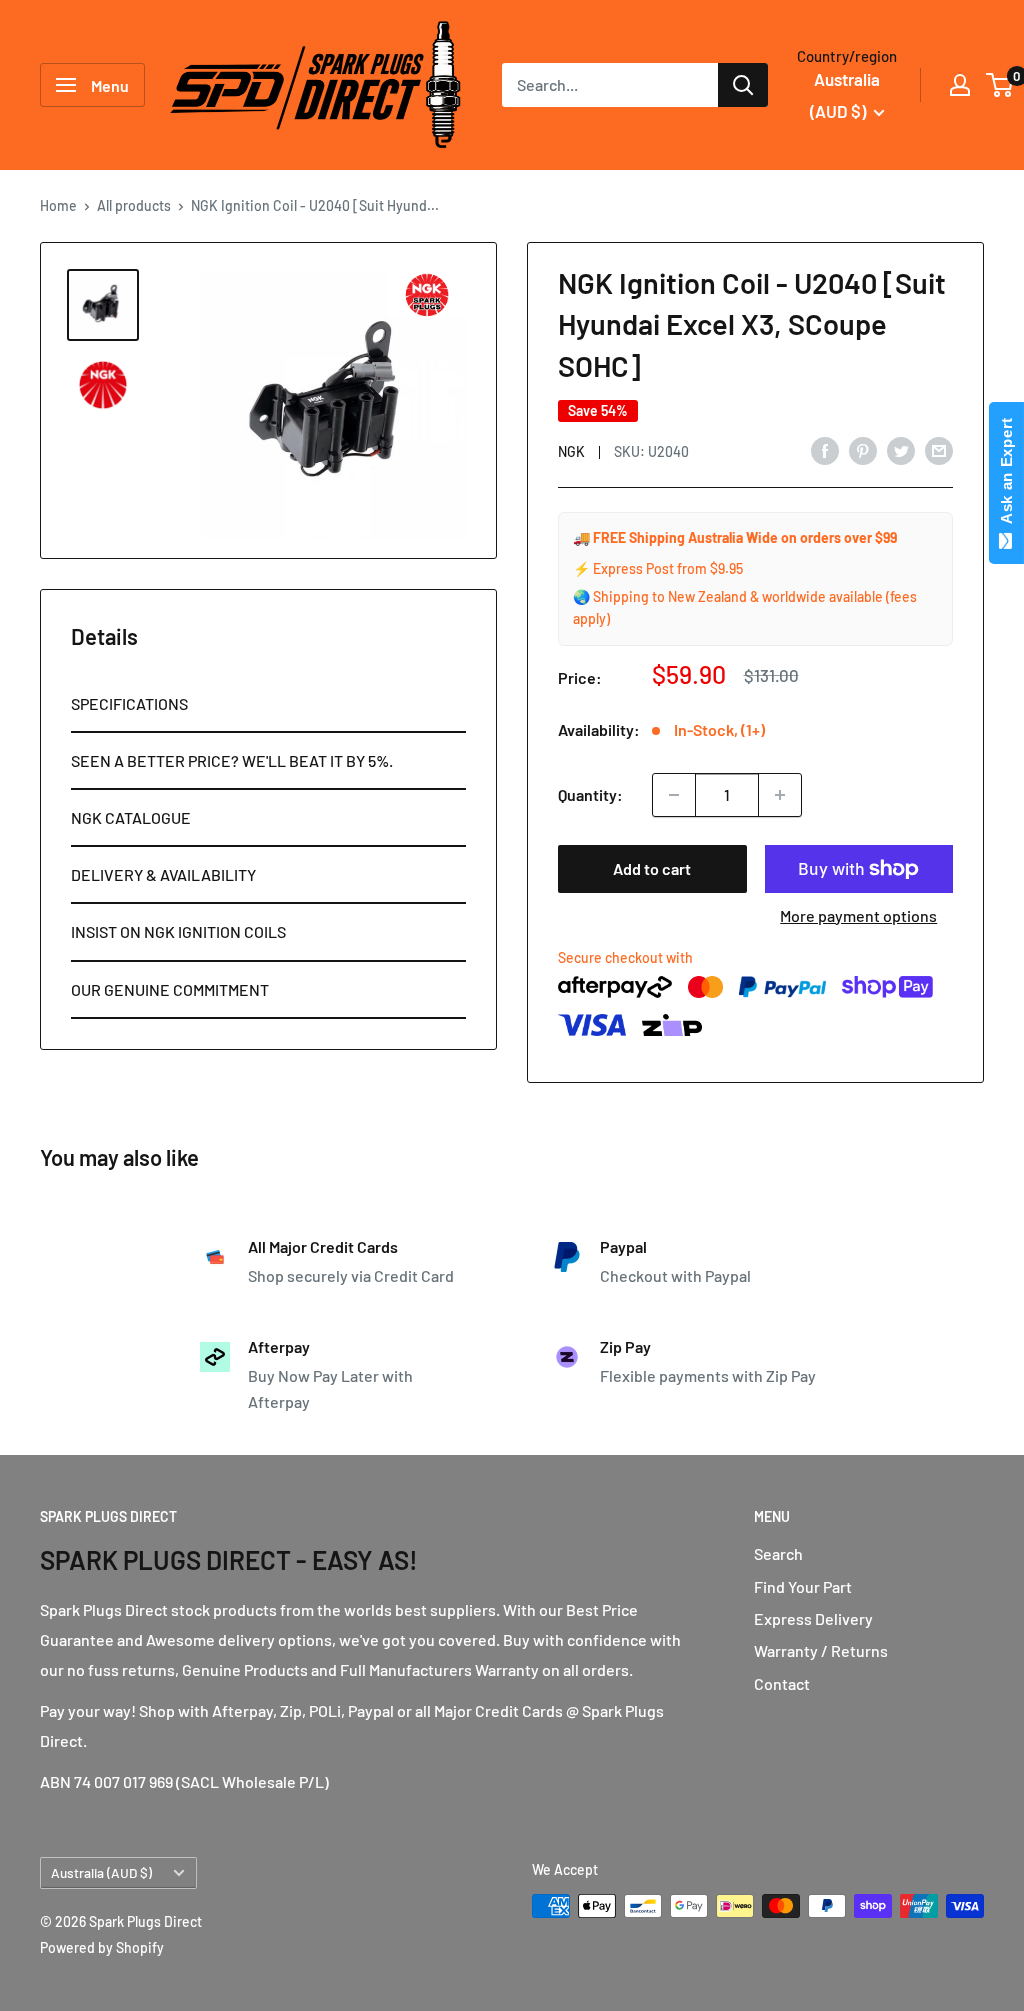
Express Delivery (813, 1618)
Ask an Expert (1006, 475)
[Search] (743, 85)
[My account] (960, 85)
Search (778, 1553)
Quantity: (590, 794)
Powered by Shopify (102, 1947)
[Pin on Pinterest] (863, 449)
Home (58, 205)
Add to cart (652, 868)
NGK (571, 451)
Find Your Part (803, 1586)
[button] (268, 704)
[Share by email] (939, 449)
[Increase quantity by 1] (780, 795)
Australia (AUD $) (101, 1872)
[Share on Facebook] (825, 449)
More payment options (858, 915)
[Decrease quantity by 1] (674, 795)
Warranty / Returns (821, 1650)
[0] (1000, 85)
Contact (782, 1683)
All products (134, 205)
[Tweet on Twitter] (901, 449)
